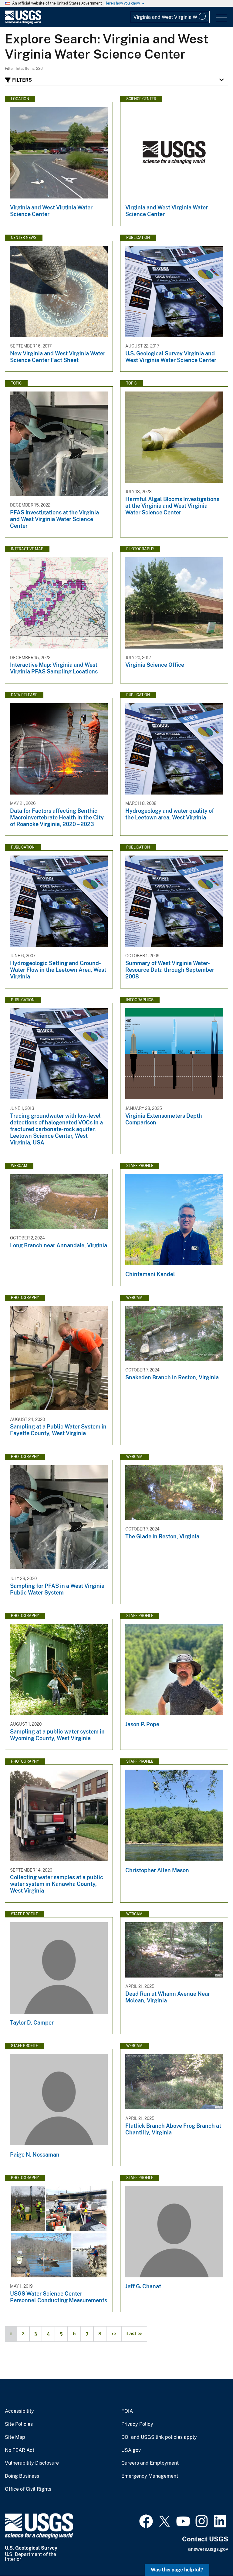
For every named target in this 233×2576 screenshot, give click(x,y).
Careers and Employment (150, 2463)
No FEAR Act (20, 2450)
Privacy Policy (137, 2424)
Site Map (15, 2437)
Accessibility (19, 2411)
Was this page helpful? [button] (177, 2570)
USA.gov (131, 2450)
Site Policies (19, 2424)
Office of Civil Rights (28, 2489)
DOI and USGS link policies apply (159, 2437)
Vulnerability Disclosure (32, 2463)
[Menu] (221, 18)
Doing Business (22, 2476)
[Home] (23, 22)
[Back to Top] (211, 2554)
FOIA (127, 2411)
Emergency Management (150, 2476)
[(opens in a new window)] (146, 2520)
